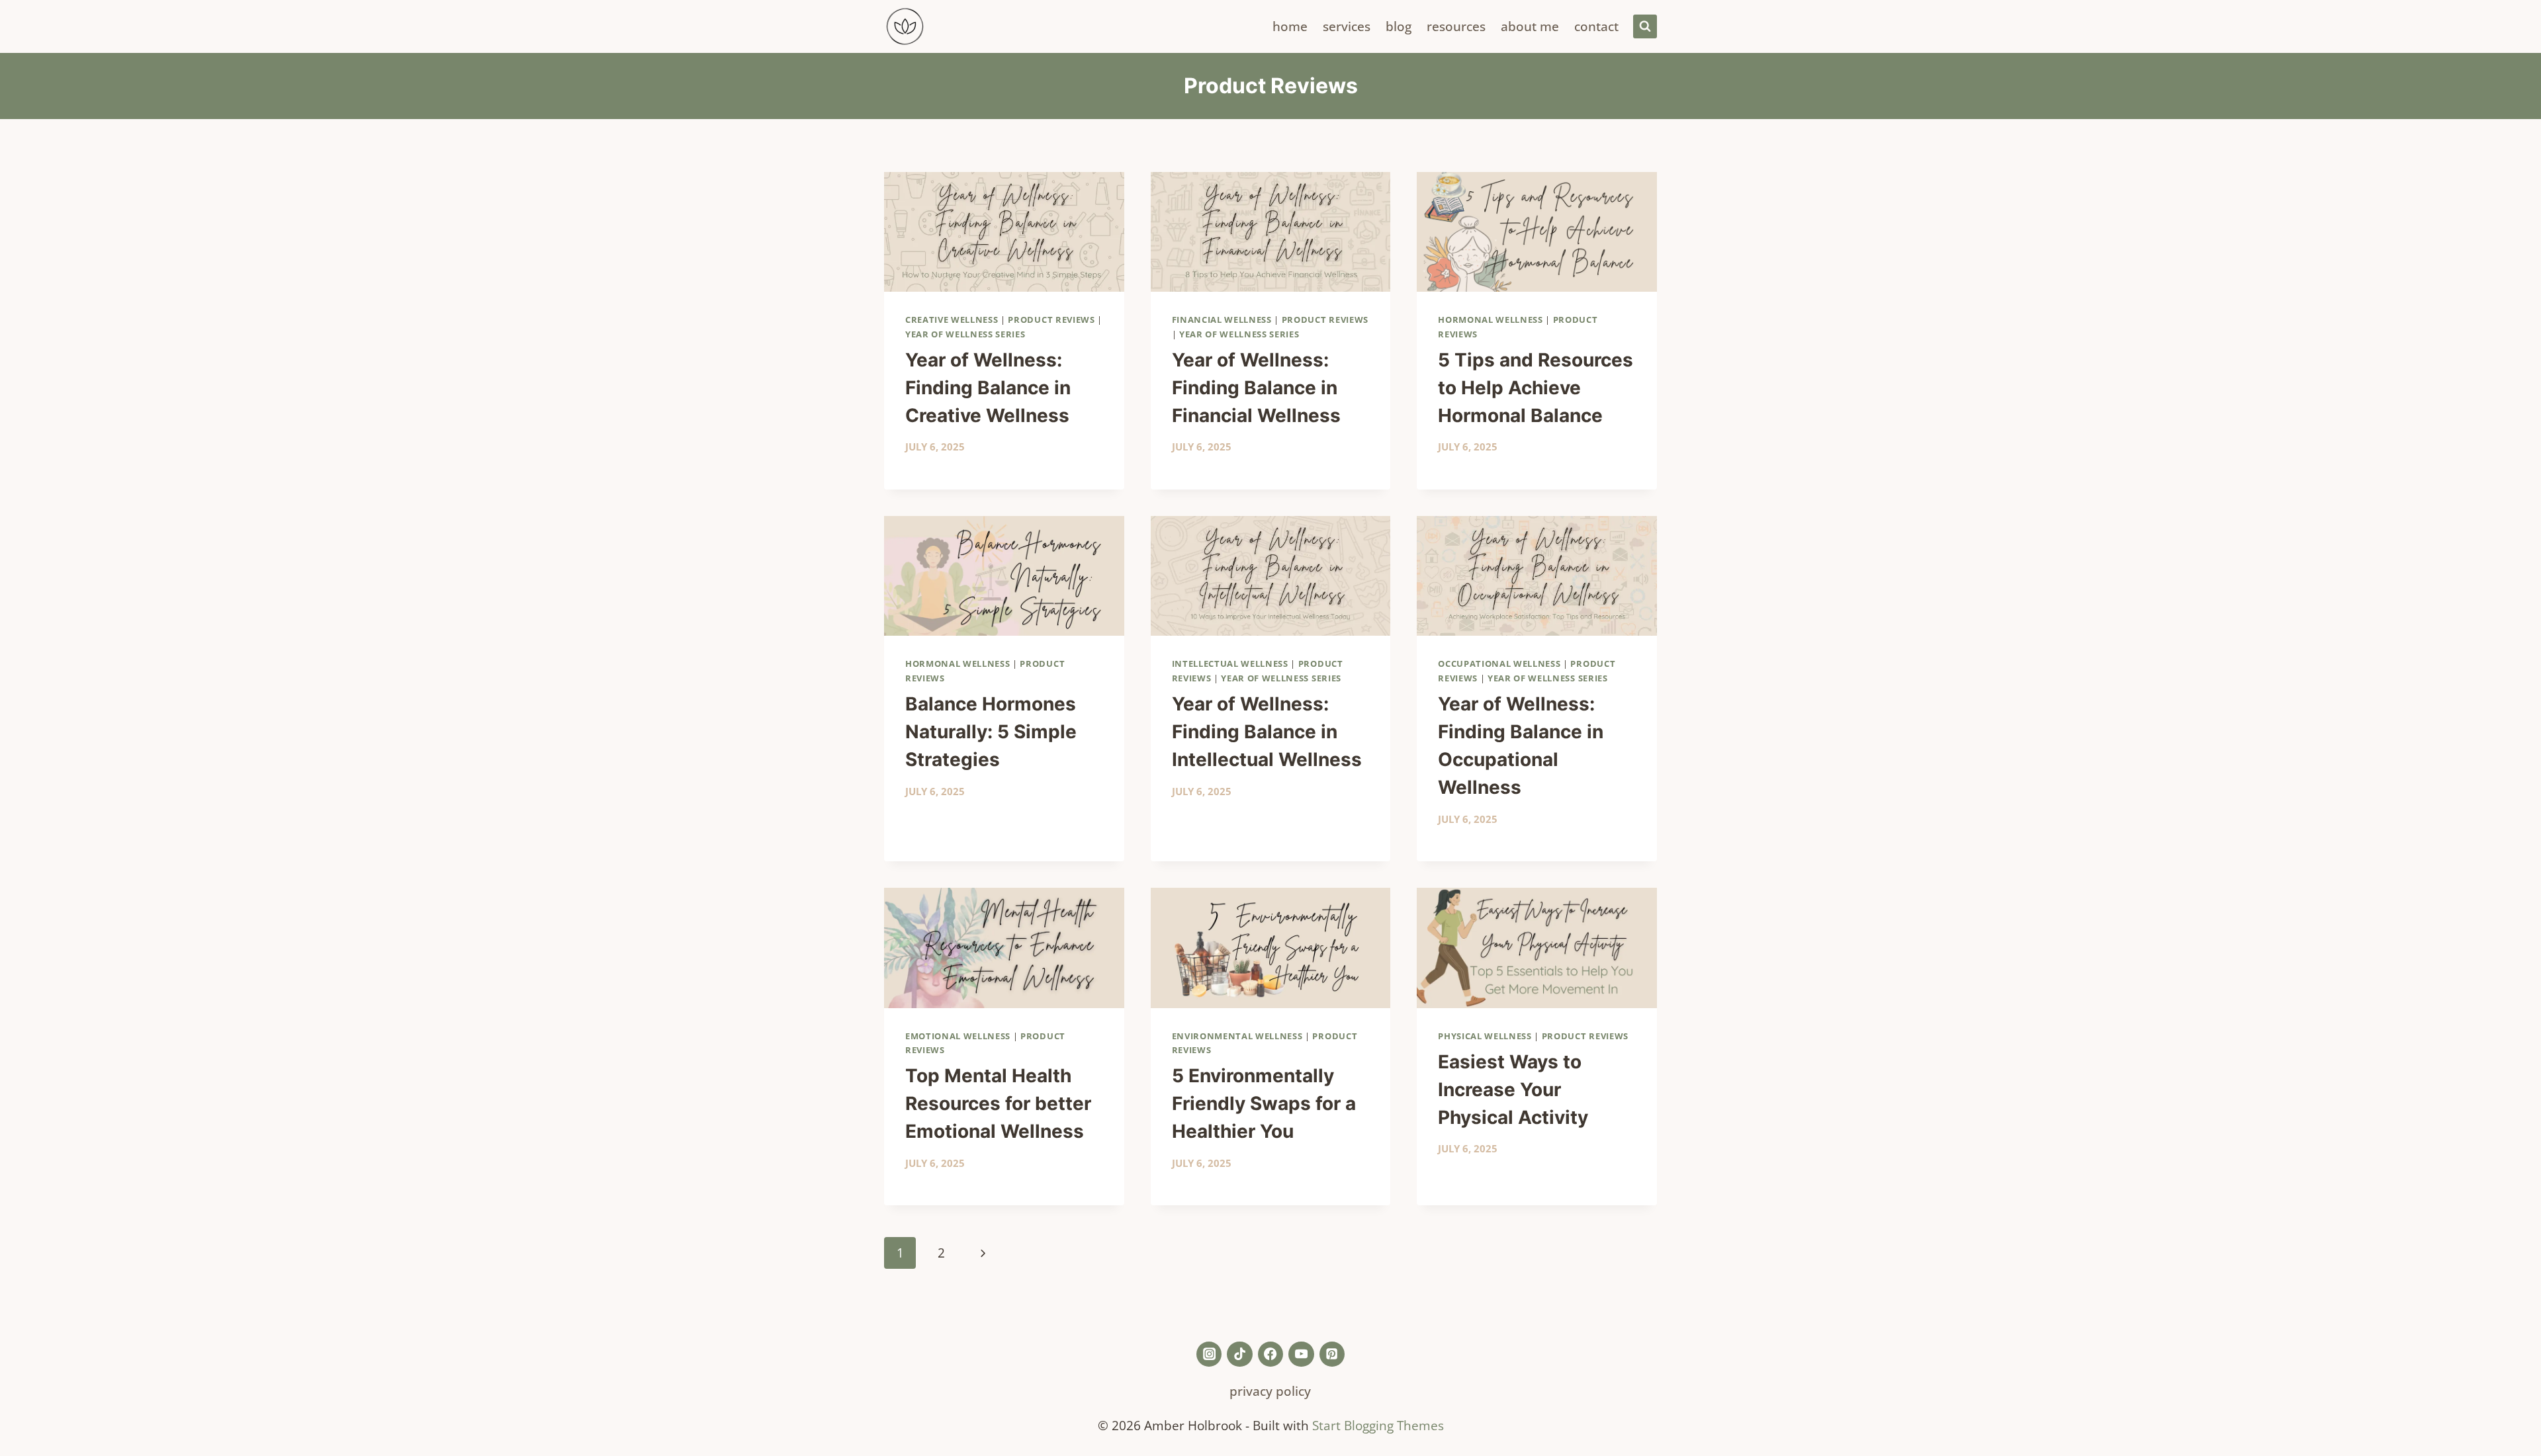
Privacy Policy (1270, 1391)
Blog (1399, 26)
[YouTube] (1301, 1354)
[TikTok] (1239, 1354)
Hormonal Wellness (1490, 320)
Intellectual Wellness (1230, 664)
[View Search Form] (1645, 26)
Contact (1596, 26)
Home (1290, 26)
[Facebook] (1270, 1354)
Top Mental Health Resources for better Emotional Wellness (998, 1103)
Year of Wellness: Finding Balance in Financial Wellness (1256, 388)
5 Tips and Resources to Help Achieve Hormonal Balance (1536, 388)
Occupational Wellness (1499, 664)
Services (1347, 26)
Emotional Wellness (958, 1036)
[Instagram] (1209, 1354)
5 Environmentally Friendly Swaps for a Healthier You (1264, 1103)
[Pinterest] (1332, 1354)
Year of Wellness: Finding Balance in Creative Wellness (988, 388)
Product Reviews (1051, 320)
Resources (1456, 26)
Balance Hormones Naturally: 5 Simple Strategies (991, 732)
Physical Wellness (1485, 1036)
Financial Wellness (1222, 320)
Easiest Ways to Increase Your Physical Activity (1513, 1090)
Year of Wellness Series (965, 334)
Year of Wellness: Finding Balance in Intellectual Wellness (1267, 732)
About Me (1530, 26)
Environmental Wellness (1237, 1036)
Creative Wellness (952, 320)
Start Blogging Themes (1378, 1425)
